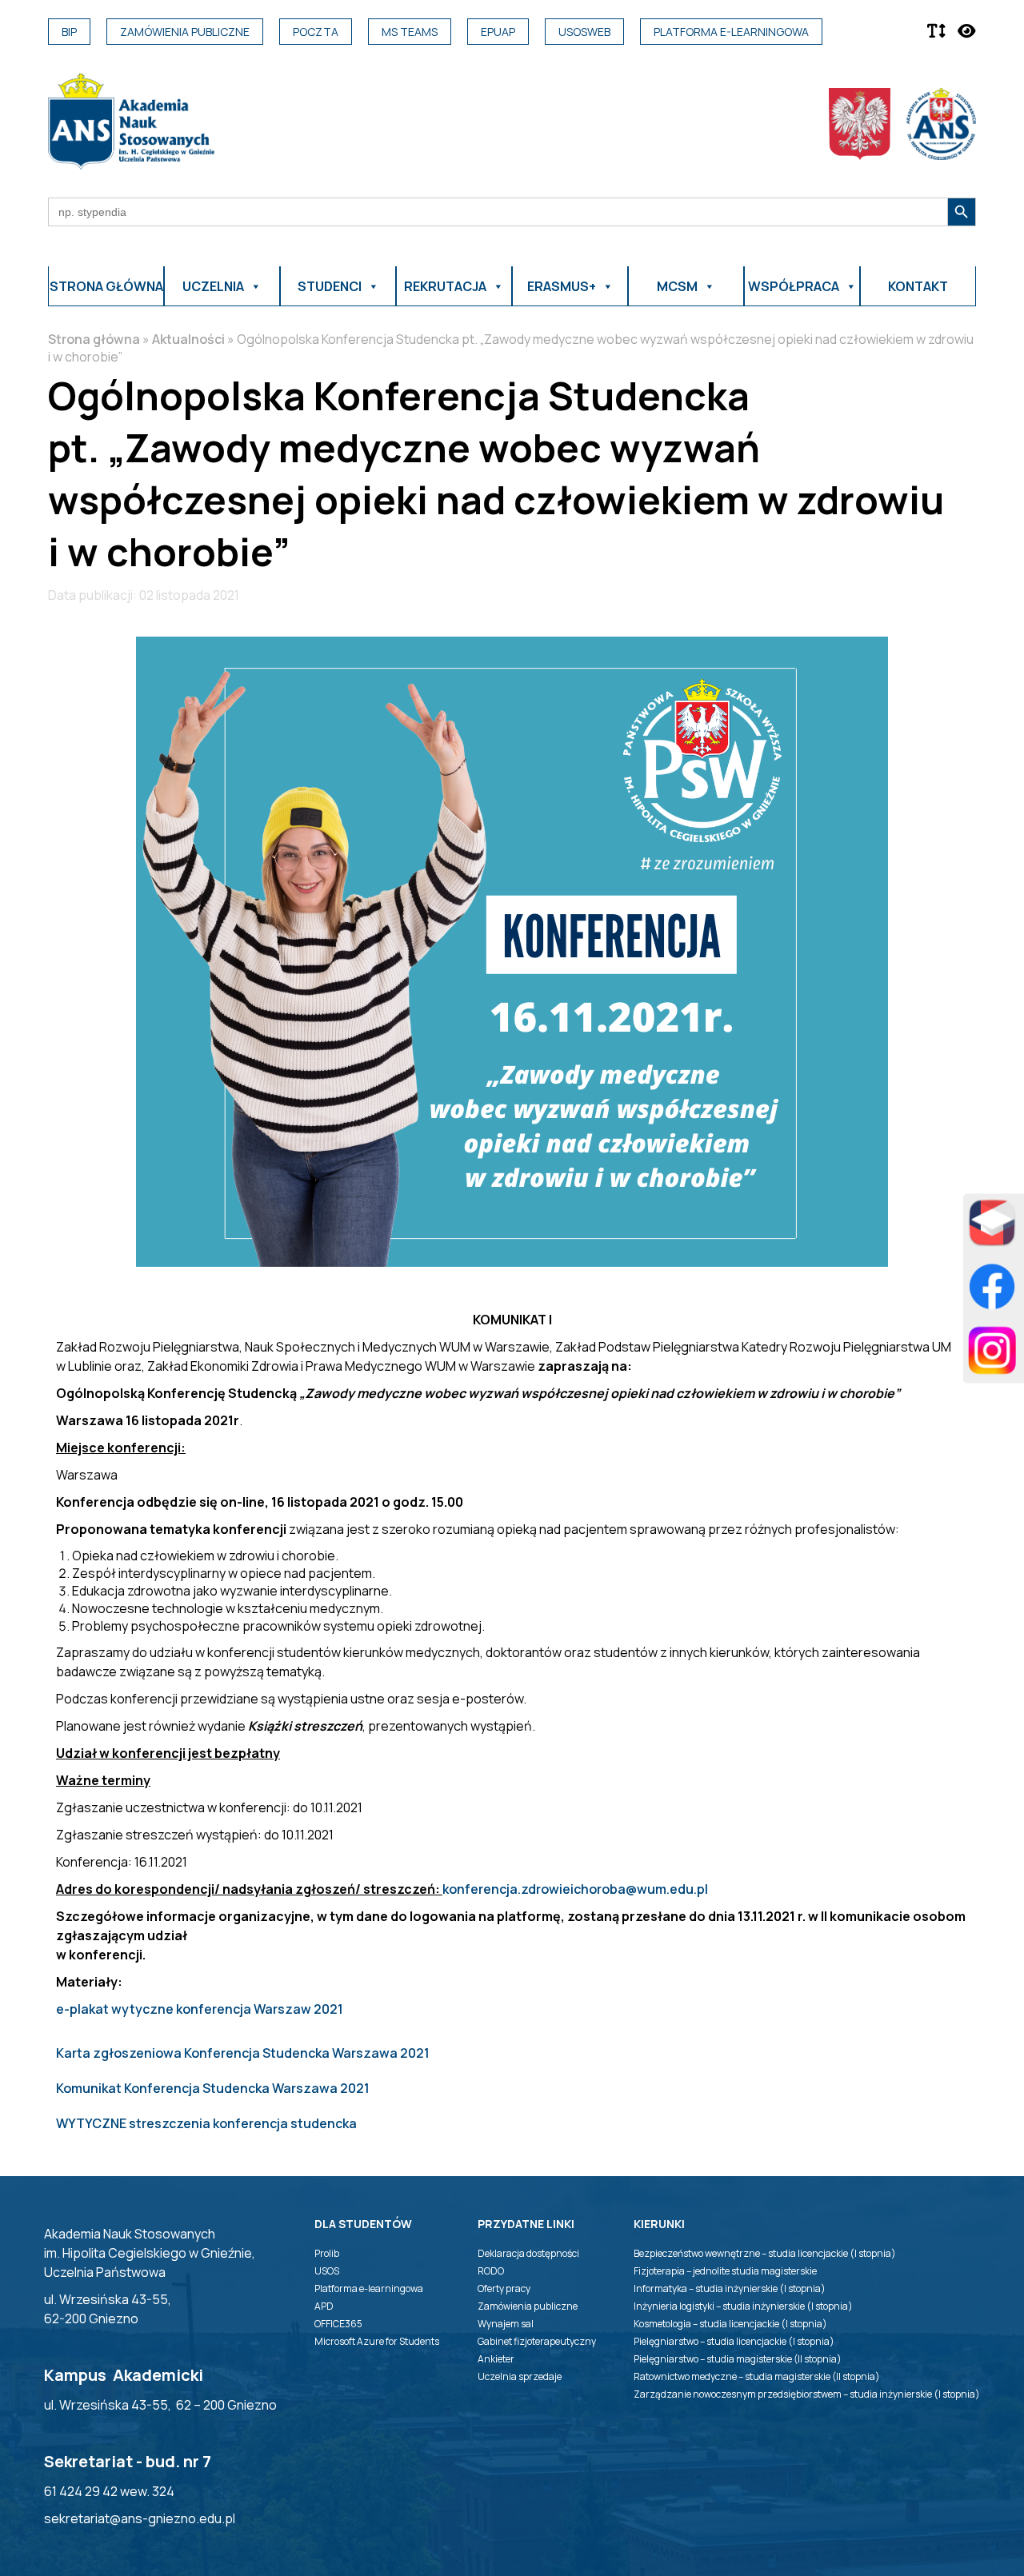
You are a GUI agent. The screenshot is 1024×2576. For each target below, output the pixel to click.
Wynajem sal (506, 2324)
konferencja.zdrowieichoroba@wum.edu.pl (575, 1889)
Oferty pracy (504, 2288)
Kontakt (918, 286)
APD (324, 2306)
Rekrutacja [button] (445, 286)
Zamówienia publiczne (185, 32)
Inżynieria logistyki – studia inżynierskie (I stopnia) (743, 2306)
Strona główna (106, 286)
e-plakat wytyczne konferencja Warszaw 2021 (200, 2009)
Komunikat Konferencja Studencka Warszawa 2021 (213, 2088)
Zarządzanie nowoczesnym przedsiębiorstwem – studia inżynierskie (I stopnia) (807, 2394)
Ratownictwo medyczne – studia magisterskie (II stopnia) (757, 2376)
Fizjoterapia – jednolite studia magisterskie (725, 2271)
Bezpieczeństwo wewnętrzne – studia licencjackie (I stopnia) (765, 2253)
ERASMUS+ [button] (562, 286)
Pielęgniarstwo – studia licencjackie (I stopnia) (734, 2341)
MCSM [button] (677, 286)
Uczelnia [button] (213, 286)
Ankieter (496, 2359)
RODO (491, 2271)
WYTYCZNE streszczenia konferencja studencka (206, 2123)
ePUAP (498, 32)
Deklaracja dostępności (528, 2253)
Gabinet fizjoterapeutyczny (537, 2341)
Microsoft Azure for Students (377, 2341)
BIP (69, 32)
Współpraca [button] (794, 286)
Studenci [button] (330, 286)
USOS (327, 2271)
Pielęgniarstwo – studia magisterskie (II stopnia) (738, 2359)
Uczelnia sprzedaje (520, 2376)
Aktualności (188, 339)
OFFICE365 (338, 2324)
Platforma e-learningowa (731, 32)
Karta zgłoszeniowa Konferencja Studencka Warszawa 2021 (243, 2053)
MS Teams (410, 32)
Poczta (316, 32)
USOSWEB (584, 32)
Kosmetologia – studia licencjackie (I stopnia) (730, 2324)
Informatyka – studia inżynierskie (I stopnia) (730, 2288)
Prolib (327, 2253)
